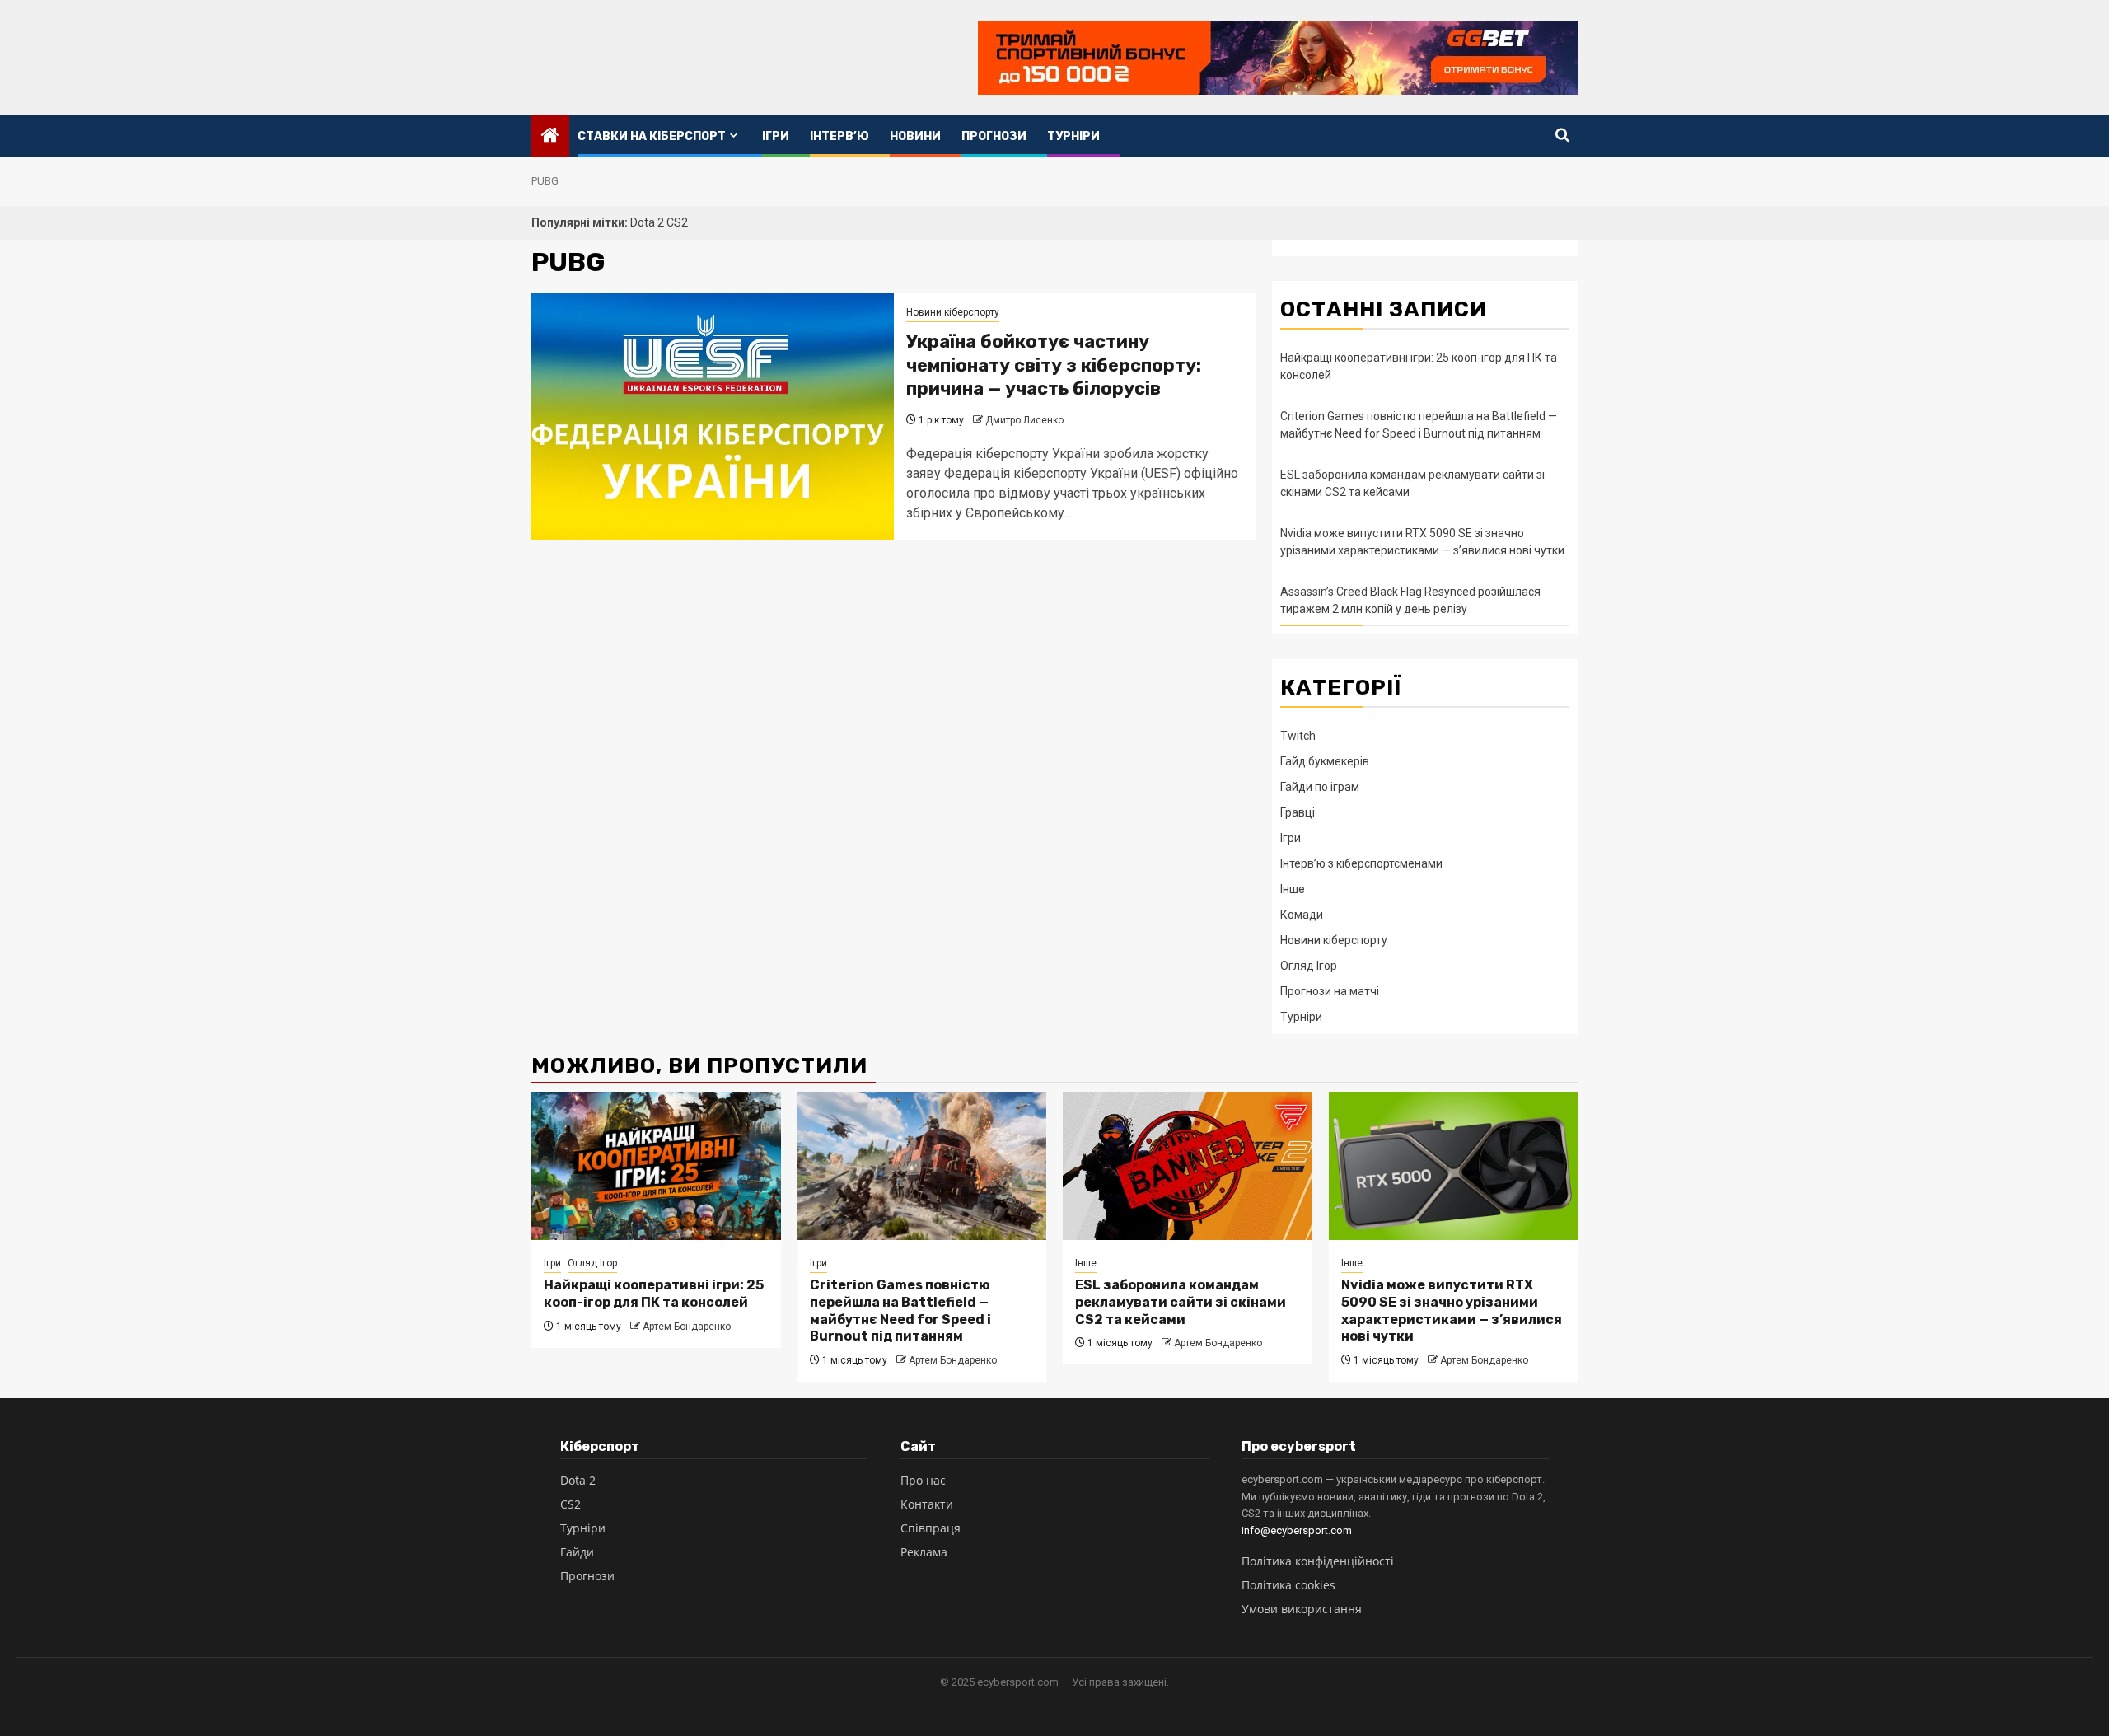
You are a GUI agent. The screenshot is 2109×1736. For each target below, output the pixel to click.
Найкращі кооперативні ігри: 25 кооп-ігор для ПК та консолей (654, 1294)
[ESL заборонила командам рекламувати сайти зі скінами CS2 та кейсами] (1188, 1166)
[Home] (550, 137)
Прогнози (994, 136)
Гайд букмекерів (1325, 761)
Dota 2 (648, 222)
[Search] (1562, 136)
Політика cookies (1288, 1585)
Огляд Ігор (1309, 966)
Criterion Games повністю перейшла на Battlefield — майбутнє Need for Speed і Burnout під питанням (900, 1310)
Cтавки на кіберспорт (652, 136)
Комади (1302, 915)
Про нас (923, 1480)
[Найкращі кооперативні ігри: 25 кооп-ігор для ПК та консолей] (656, 1166)
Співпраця (931, 1528)
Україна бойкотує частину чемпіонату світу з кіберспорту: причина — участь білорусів (1054, 365)
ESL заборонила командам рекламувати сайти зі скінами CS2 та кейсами (1181, 1302)
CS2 (677, 222)
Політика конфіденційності (1318, 1561)
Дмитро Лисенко (1024, 420)
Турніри (1073, 136)
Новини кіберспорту (953, 312)
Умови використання (1302, 1609)
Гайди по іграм (1320, 787)
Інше (1293, 889)
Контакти (927, 1504)
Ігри (776, 136)
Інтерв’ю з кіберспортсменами (1361, 863)
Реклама (924, 1552)
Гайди (577, 1552)
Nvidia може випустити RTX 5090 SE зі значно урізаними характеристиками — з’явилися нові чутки (1452, 1310)
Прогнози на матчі (1330, 991)
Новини (915, 136)
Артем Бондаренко (687, 1327)
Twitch (1298, 736)
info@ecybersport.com (1297, 1530)
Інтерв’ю (839, 136)
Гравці (1298, 812)
